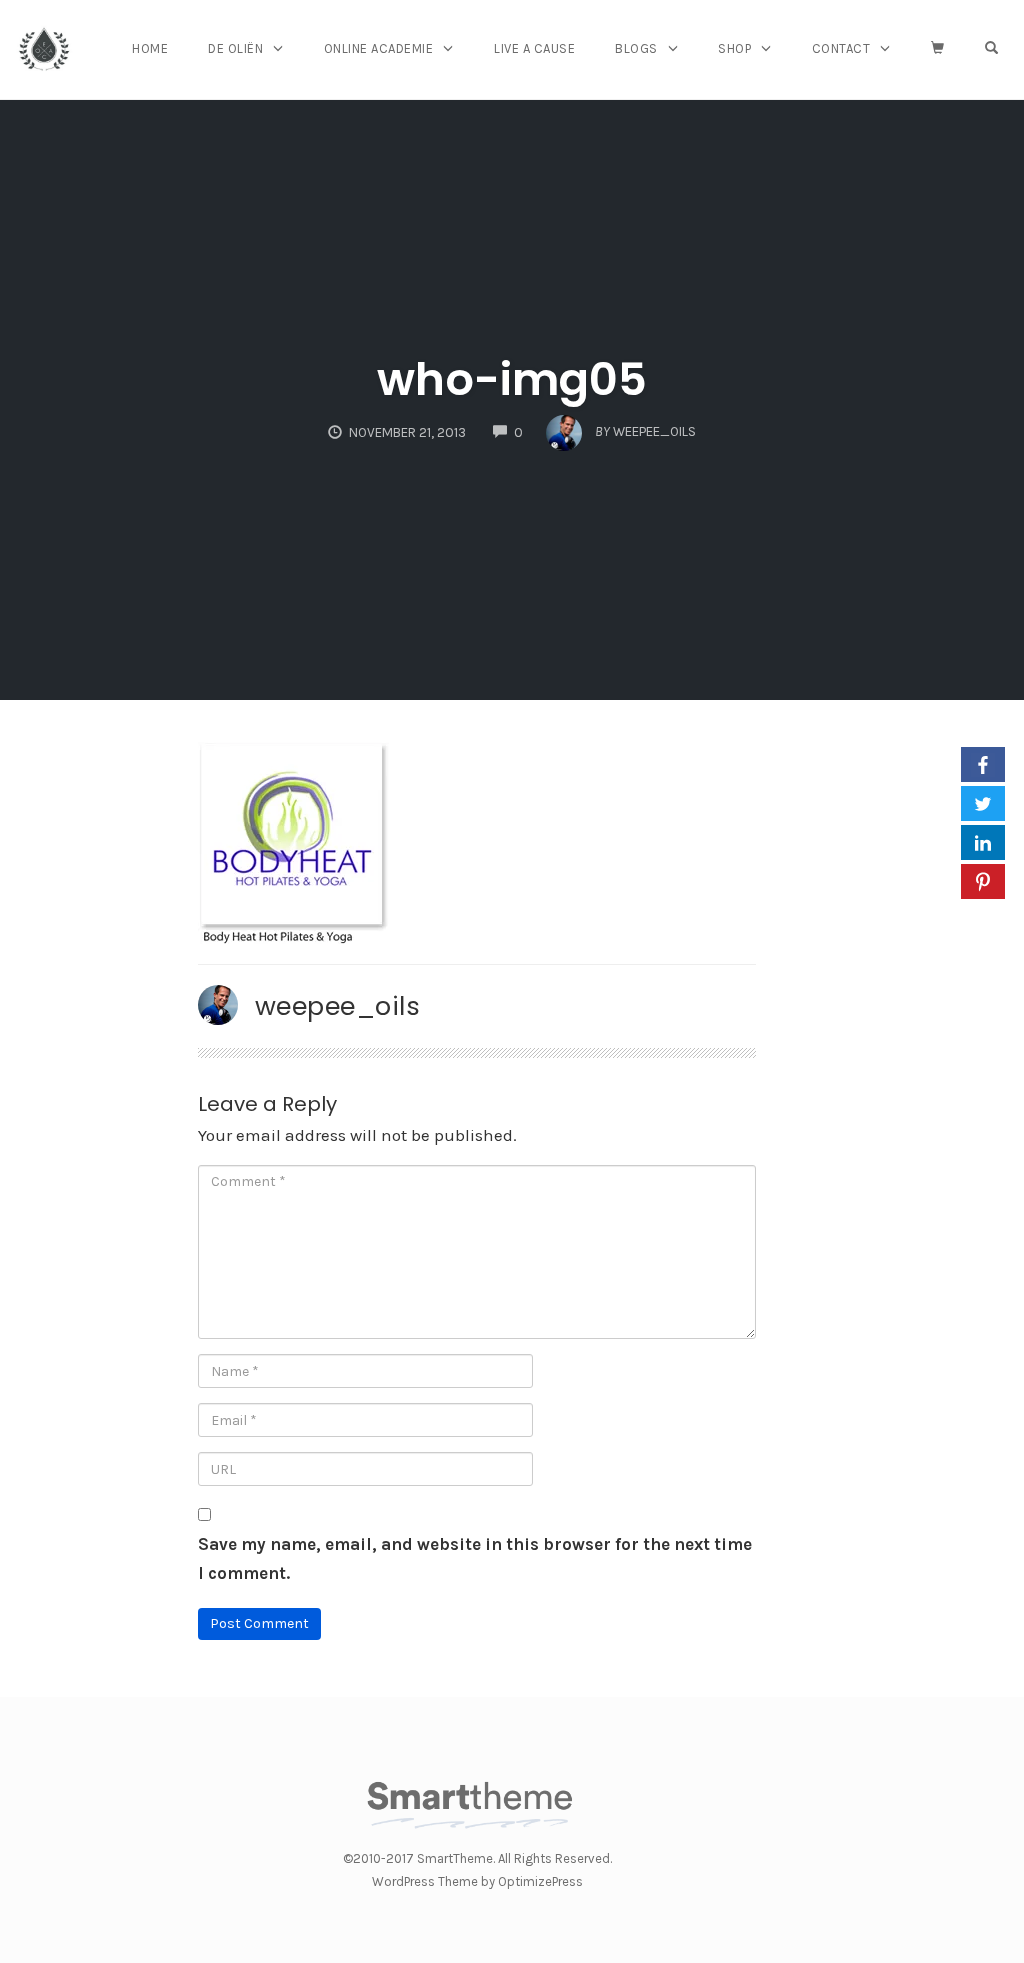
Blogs (636, 48)
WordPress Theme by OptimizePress (477, 1881)
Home (150, 48)
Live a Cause (534, 48)
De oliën (235, 48)
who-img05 (512, 379)
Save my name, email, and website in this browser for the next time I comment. (475, 1558)
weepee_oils (338, 1006)
